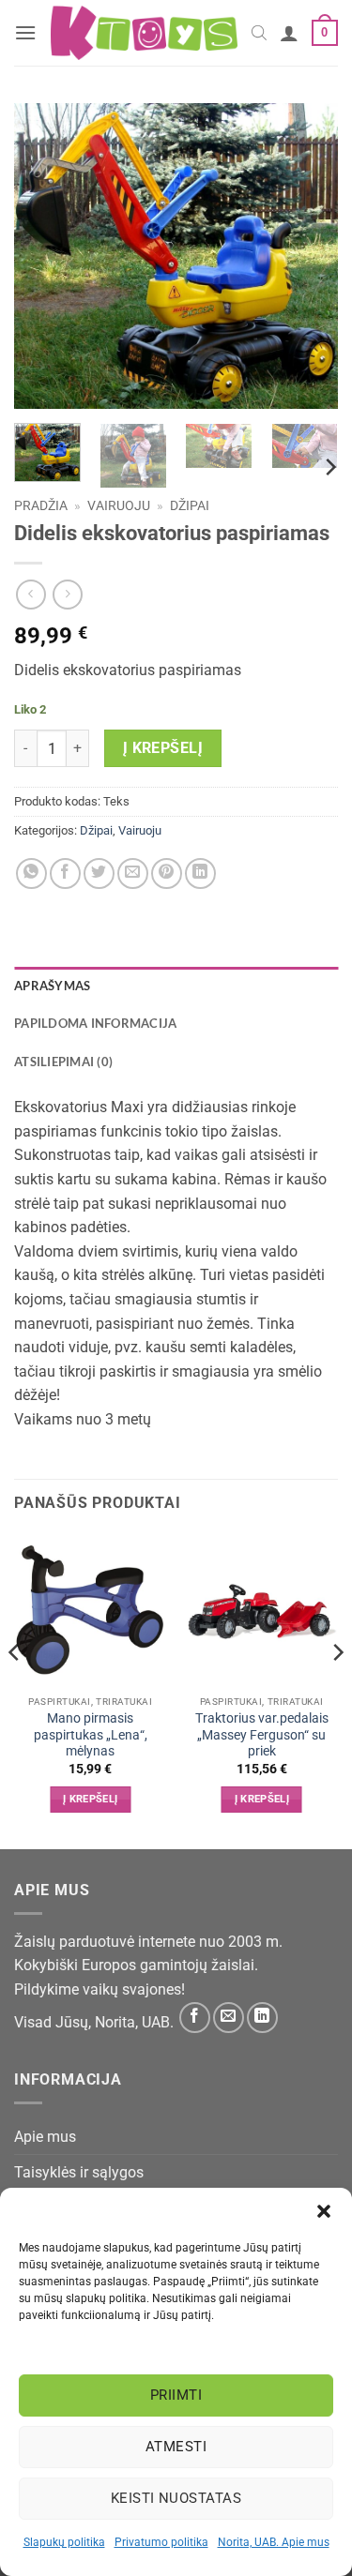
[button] (324, 2211)
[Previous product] (67, 594)
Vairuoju (119, 505)
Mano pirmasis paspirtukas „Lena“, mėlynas (91, 1734)
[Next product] (31, 594)
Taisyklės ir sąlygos (79, 2172)
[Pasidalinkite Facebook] (65, 874)
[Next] (308, 256)
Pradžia (41, 505)
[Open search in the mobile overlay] (259, 33)
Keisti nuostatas (176, 2498)
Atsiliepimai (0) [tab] (63, 1062)
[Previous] (44, 256)
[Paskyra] (289, 33)
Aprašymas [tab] (52, 986)
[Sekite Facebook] (195, 2018)
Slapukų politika (64, 2542)
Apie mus (45, 2137)
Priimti (176, 2395)
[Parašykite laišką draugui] (133, 874)
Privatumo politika (161, 2542)
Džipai (190, 505)
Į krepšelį (163, 748)
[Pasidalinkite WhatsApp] (31, 874)
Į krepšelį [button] (90, 1799)
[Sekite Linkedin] (262, 2018)
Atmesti (176, 2447)
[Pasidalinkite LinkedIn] (200, 874)
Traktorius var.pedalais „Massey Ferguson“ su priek (262, 1734)
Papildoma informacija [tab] (95, 1023)
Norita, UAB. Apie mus (274, 2542)
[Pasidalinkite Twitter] (99, 874)
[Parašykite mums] (229, 2018)
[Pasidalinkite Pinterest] (167, 874)
